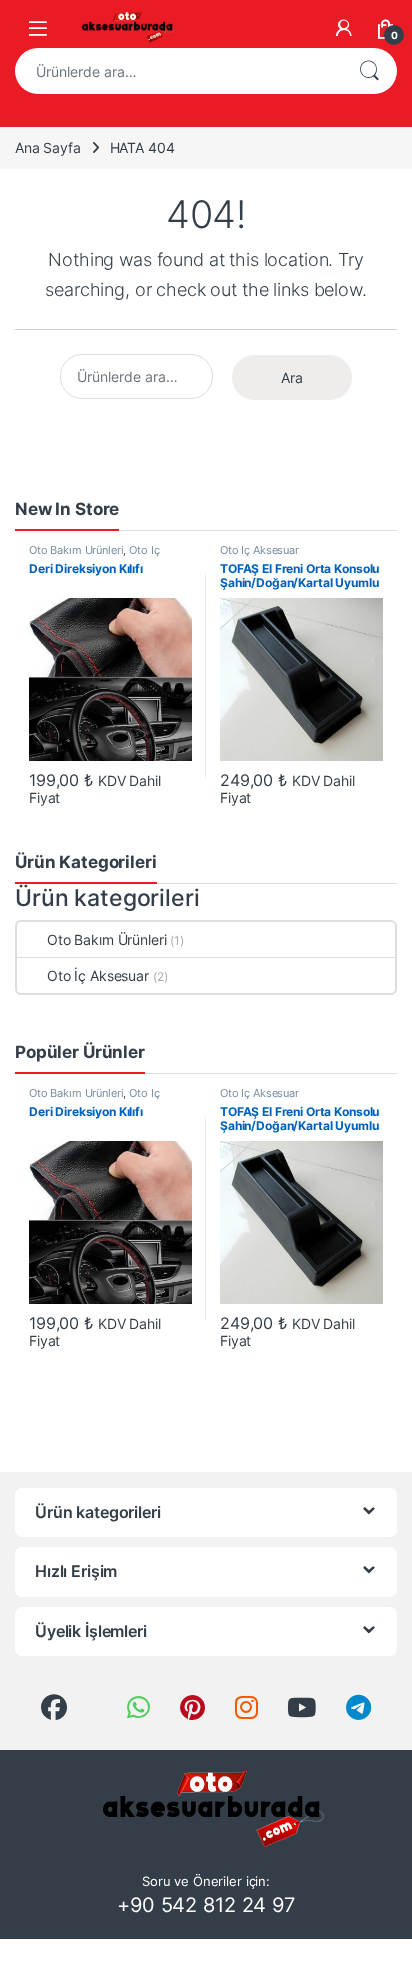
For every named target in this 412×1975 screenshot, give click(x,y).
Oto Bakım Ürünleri (76, 550)
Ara (369, 71)
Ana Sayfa (48, 147)
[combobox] (178, 71)
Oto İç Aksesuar (259, 550)
